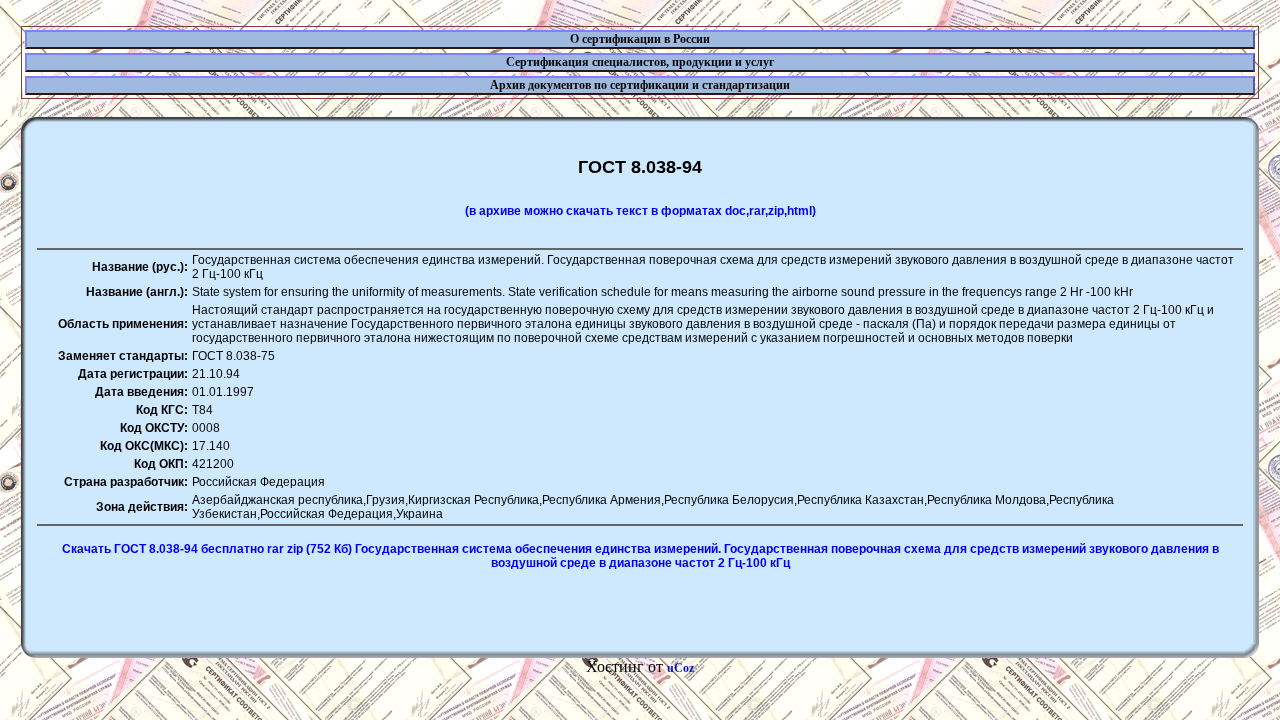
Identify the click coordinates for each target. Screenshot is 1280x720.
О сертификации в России (640, 39)
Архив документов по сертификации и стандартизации (640, 85)
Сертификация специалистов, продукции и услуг (640, 62)
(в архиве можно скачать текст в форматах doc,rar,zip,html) (640, 211)
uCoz (680, 668)
